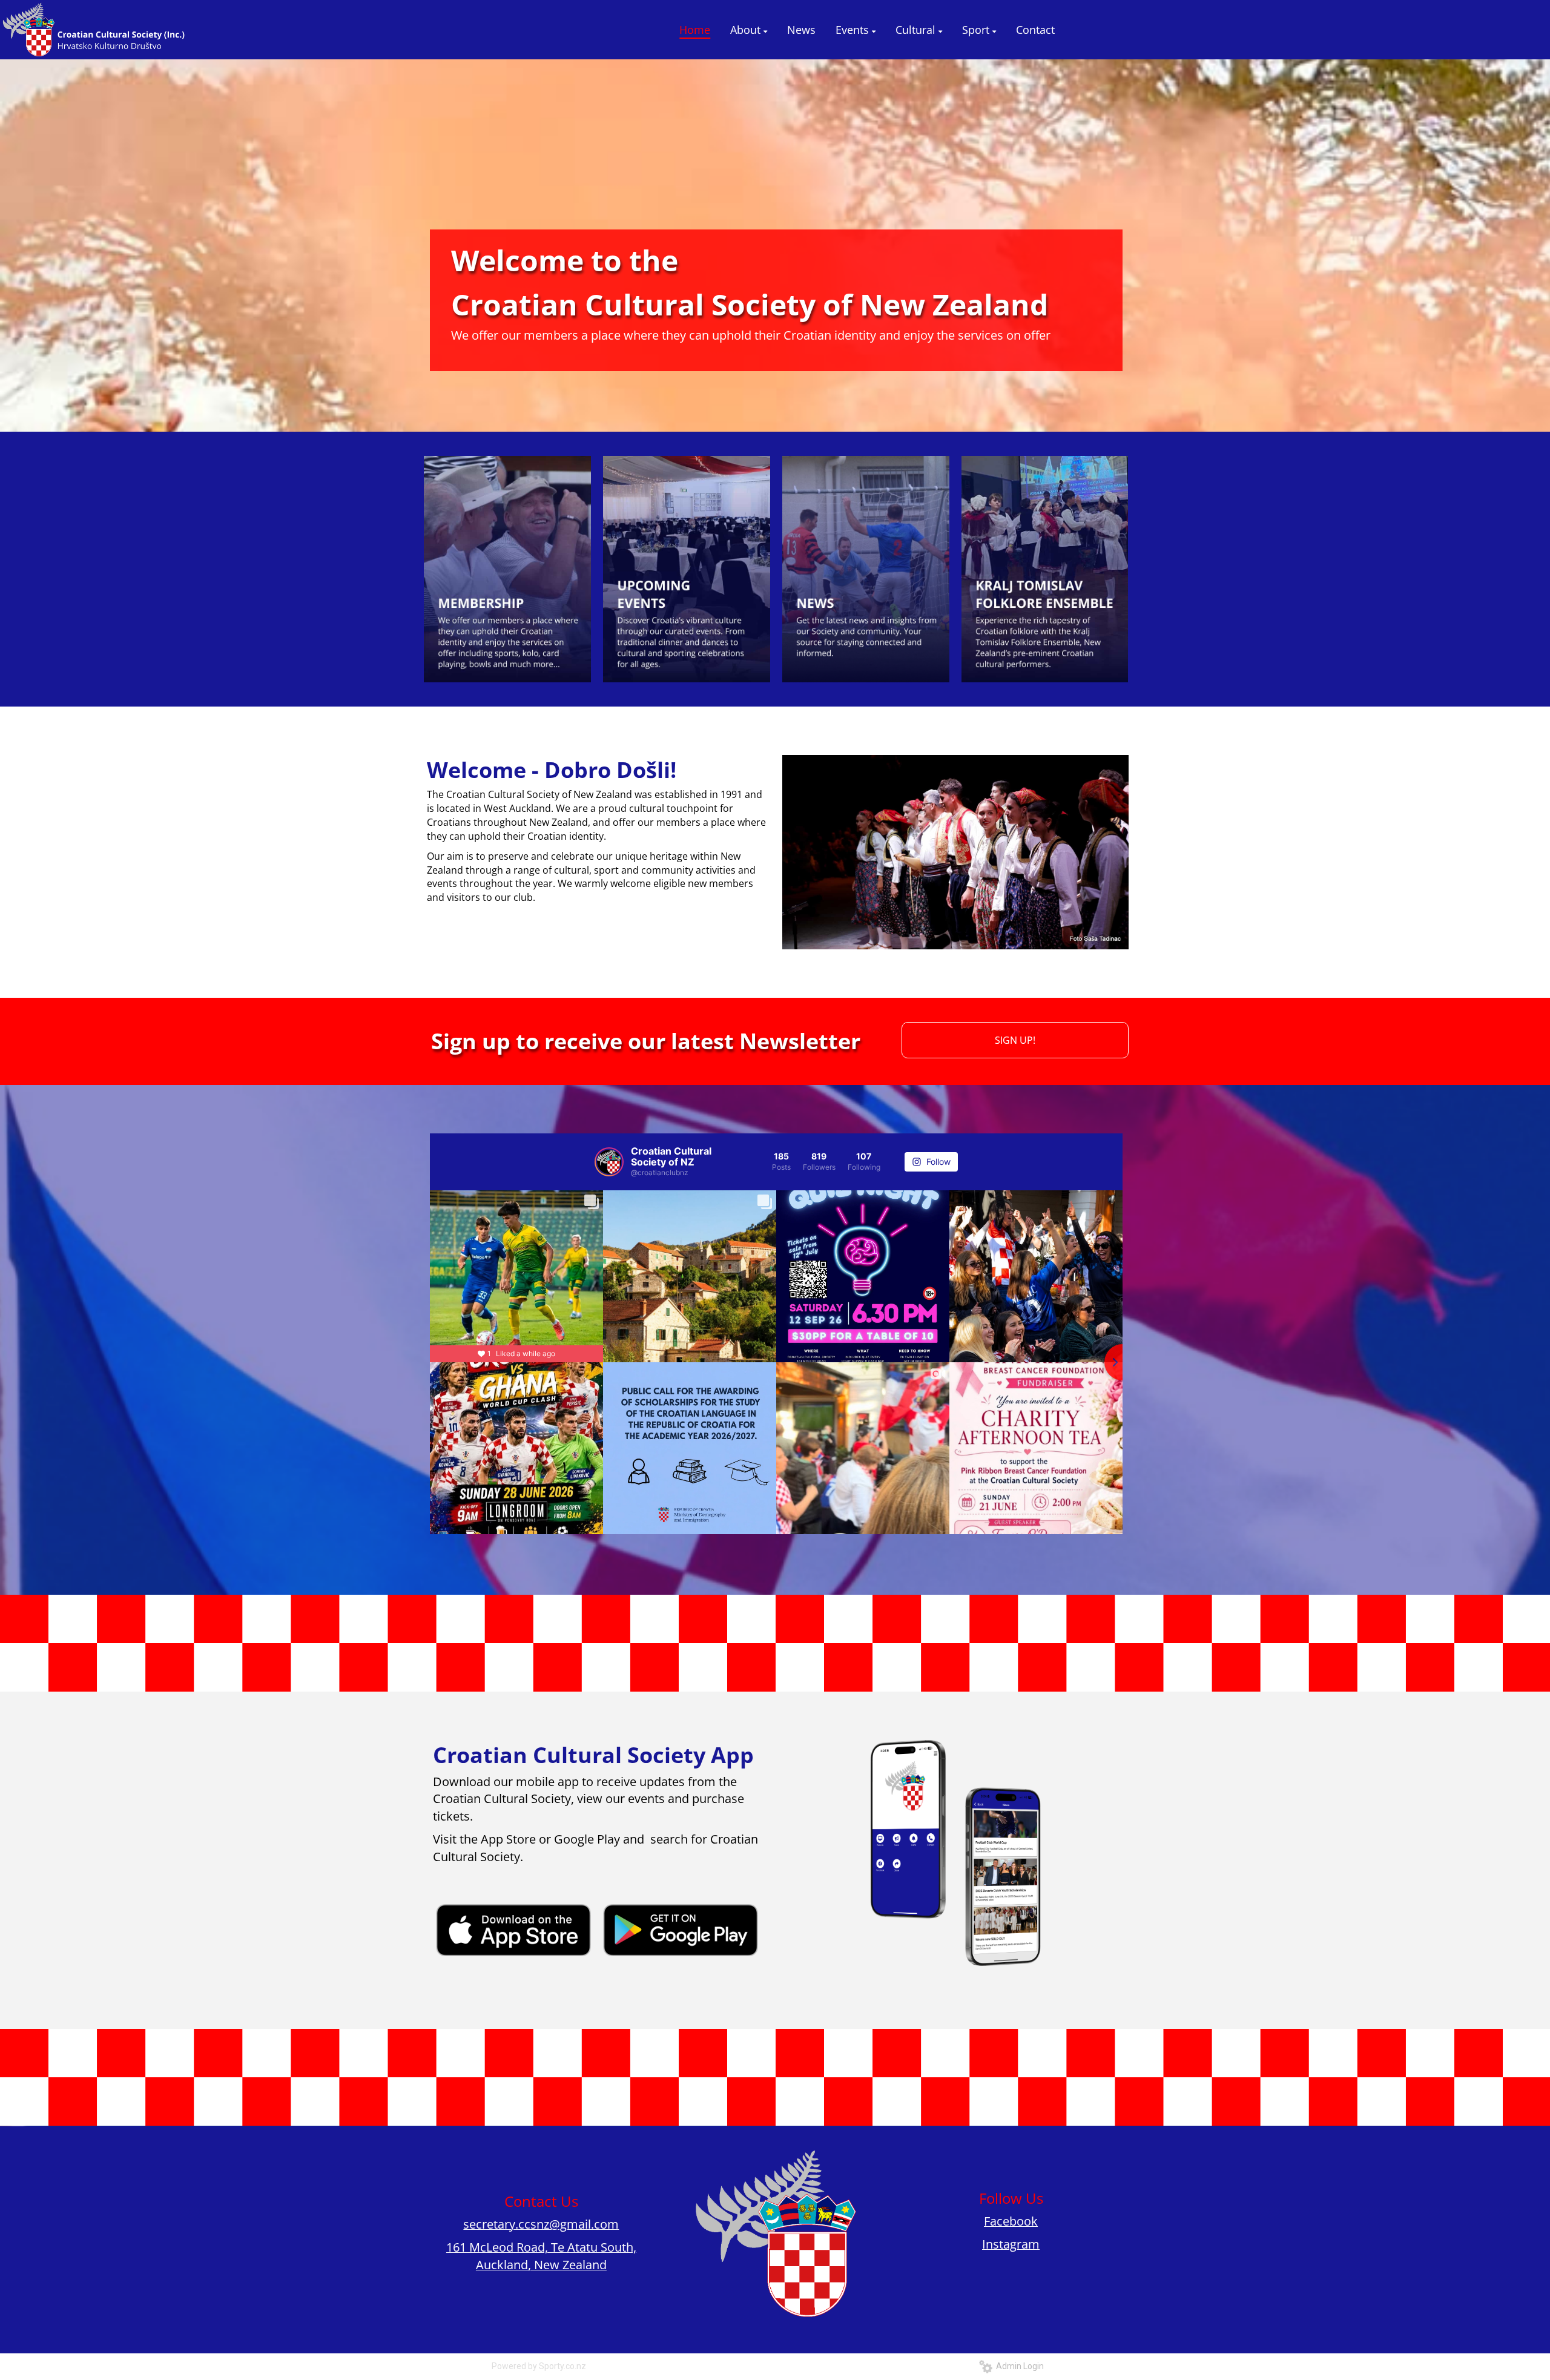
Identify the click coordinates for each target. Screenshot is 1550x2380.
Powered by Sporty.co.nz (539, 2366)
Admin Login (1018, 2366)
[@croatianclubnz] (609, 1162)
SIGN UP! (1015, 1040)
